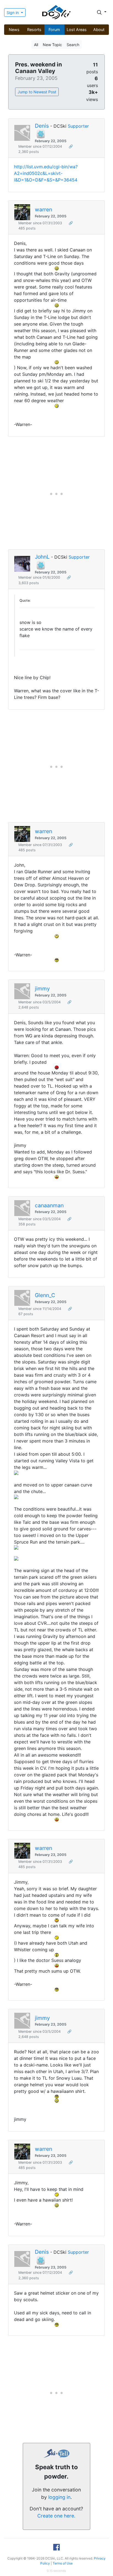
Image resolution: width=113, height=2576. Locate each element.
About (99, 30)
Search (73, 45)
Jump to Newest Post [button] (37, 92)
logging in (59, 2497)
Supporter (78, 126)
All (36, 45)
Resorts (34, 30)
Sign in (13, 12)
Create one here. (56, 2516)
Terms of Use (63, 2563)
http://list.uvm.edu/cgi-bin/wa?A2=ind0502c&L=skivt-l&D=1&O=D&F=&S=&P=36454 (46, 173)
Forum (54, 30)
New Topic (52, 45)
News (14, 30)
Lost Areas (77, 30)
